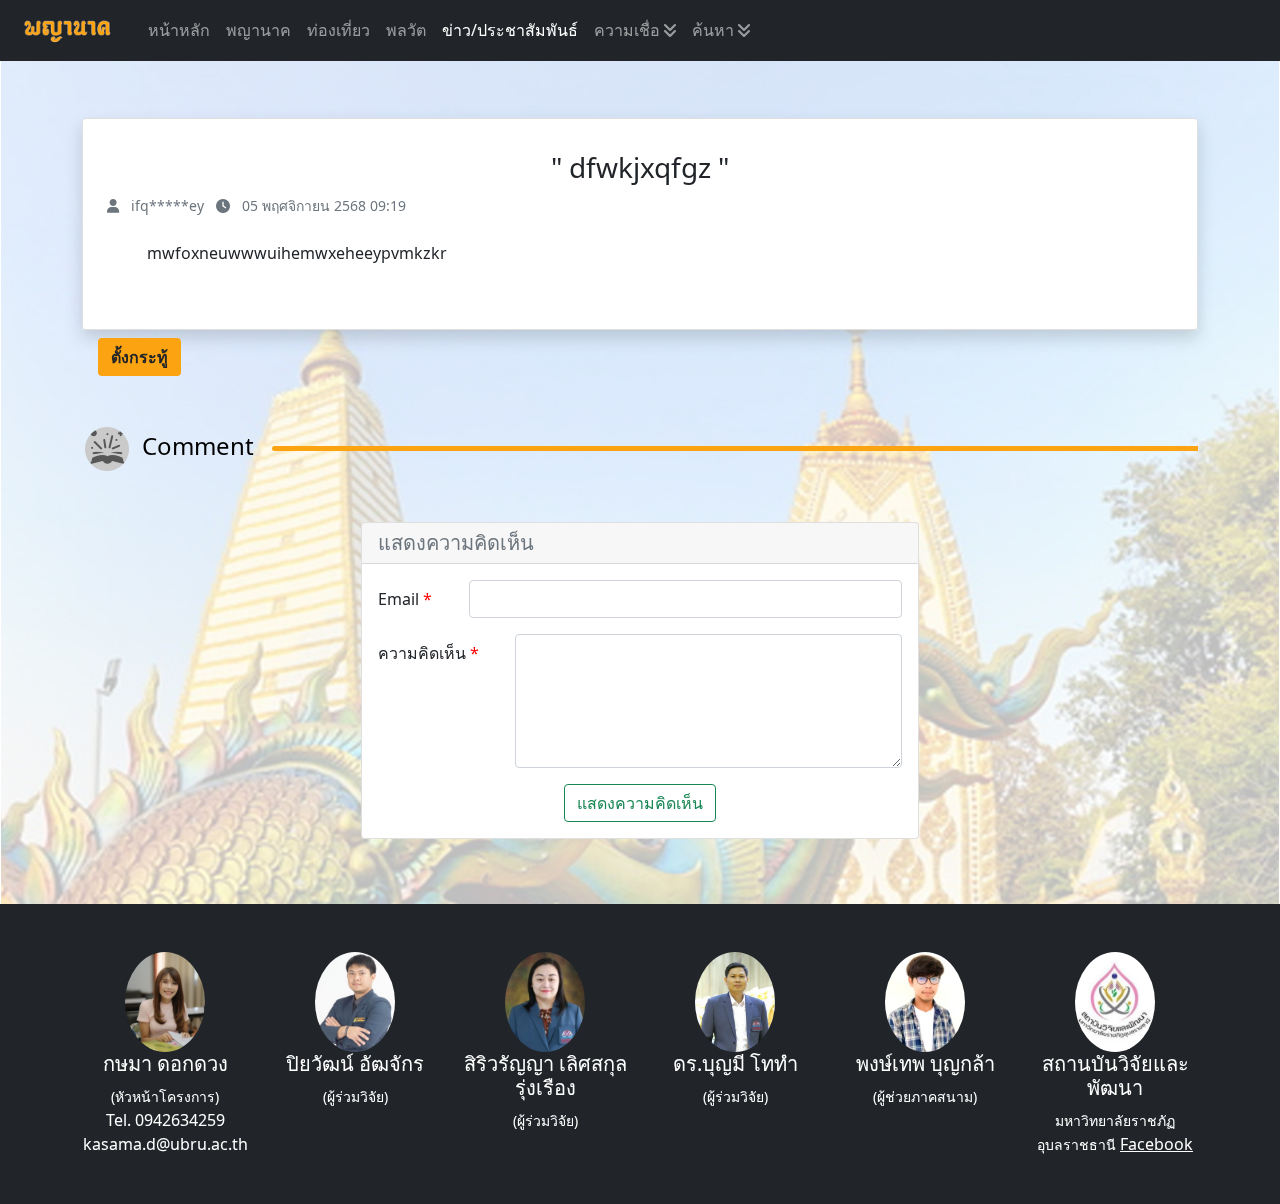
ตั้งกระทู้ (139, 357)
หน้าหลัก (179, 30)
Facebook (1156, 1144)
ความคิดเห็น (424, 653)
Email (400, 599)
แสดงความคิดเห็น (640, 803)
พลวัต (406, 30)
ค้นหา (715, 30)
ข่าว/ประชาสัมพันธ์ (510, 30)
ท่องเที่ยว (338, 30)
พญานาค (258, 30)
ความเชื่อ (629, 30)
